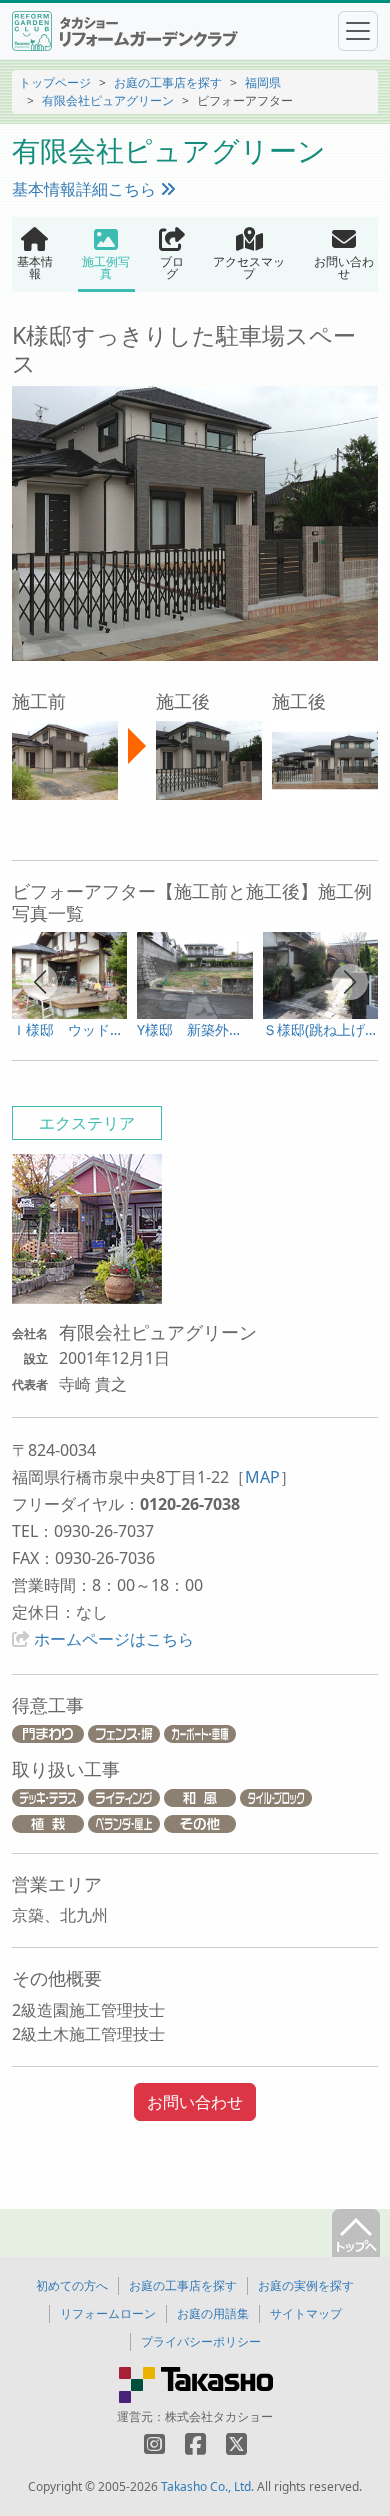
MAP (262, 1477)
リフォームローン (108, 2313)
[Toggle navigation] (358, 31)
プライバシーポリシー (201, 2341)
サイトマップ (306, 2313)
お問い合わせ (195, 2102)
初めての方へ (72, 2285)
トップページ (55, 82)
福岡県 (263, 82)
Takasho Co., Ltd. (207, 2486)
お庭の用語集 (213, 2313)
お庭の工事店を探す (168, 82)
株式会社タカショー (219, 2416)
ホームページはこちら (114, 1639)
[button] (40, 982)
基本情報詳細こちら (86, 189)
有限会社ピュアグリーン (108, 100)
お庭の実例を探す (306, 2285)
